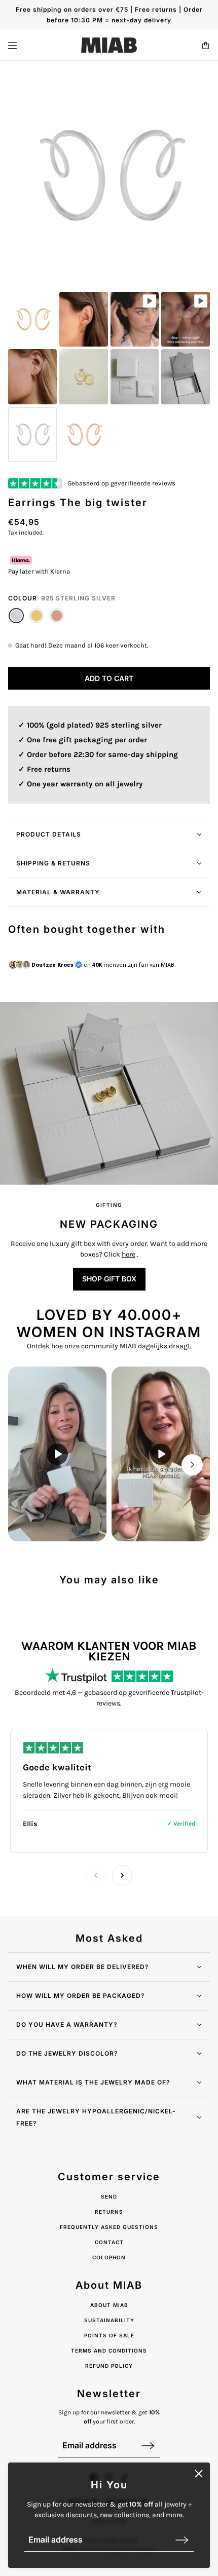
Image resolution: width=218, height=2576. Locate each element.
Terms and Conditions (109, 2351)
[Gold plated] (37, 616)
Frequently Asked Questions (109, 2227)
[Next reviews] (122, 1875)
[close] (199, 2474)
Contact (109, 2242)
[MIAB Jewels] (109, 45)
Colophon (109, 2257)
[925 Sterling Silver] (16, 616)
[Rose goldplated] (57, 616)
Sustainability (109, 2320)
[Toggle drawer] (12, 45)
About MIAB (109, 2305)
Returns (109, 2212)
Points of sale (109, 2335)
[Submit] (182, 2540)
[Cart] (206, 45)
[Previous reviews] (96, 1875)
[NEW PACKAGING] (109, 1093)
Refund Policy (109, 2366)
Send (109, 2196)
